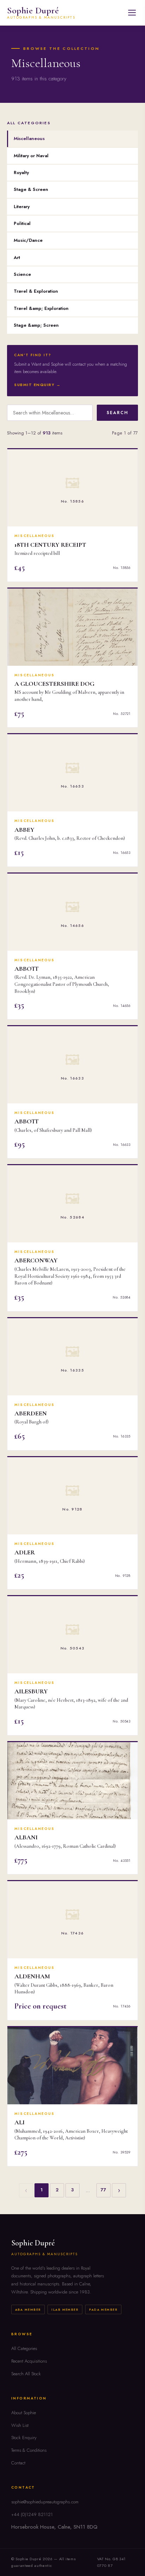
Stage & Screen (31, 189)
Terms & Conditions (29, 2450)
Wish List (20, 2425)
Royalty (21, 172)
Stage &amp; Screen (36, 325)
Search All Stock (26, 2374)
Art (17, 257)
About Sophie (24, 2413)
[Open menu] (132, 13)
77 (103, 2190)
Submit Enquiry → (37, 385)
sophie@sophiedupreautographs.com (45, 2502)
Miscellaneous (29, 138)
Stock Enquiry (24, 2438)
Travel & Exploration (36, 291)
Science (22, 274)
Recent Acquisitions (29, 2361)
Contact (18, 2463)
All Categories (24, 2348)
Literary (22, 207)
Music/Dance (28, 240)
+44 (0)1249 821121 (32, 2514)
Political (22, 223)
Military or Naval (31, 156)
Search (117, 413)
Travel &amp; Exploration (41, 308)
